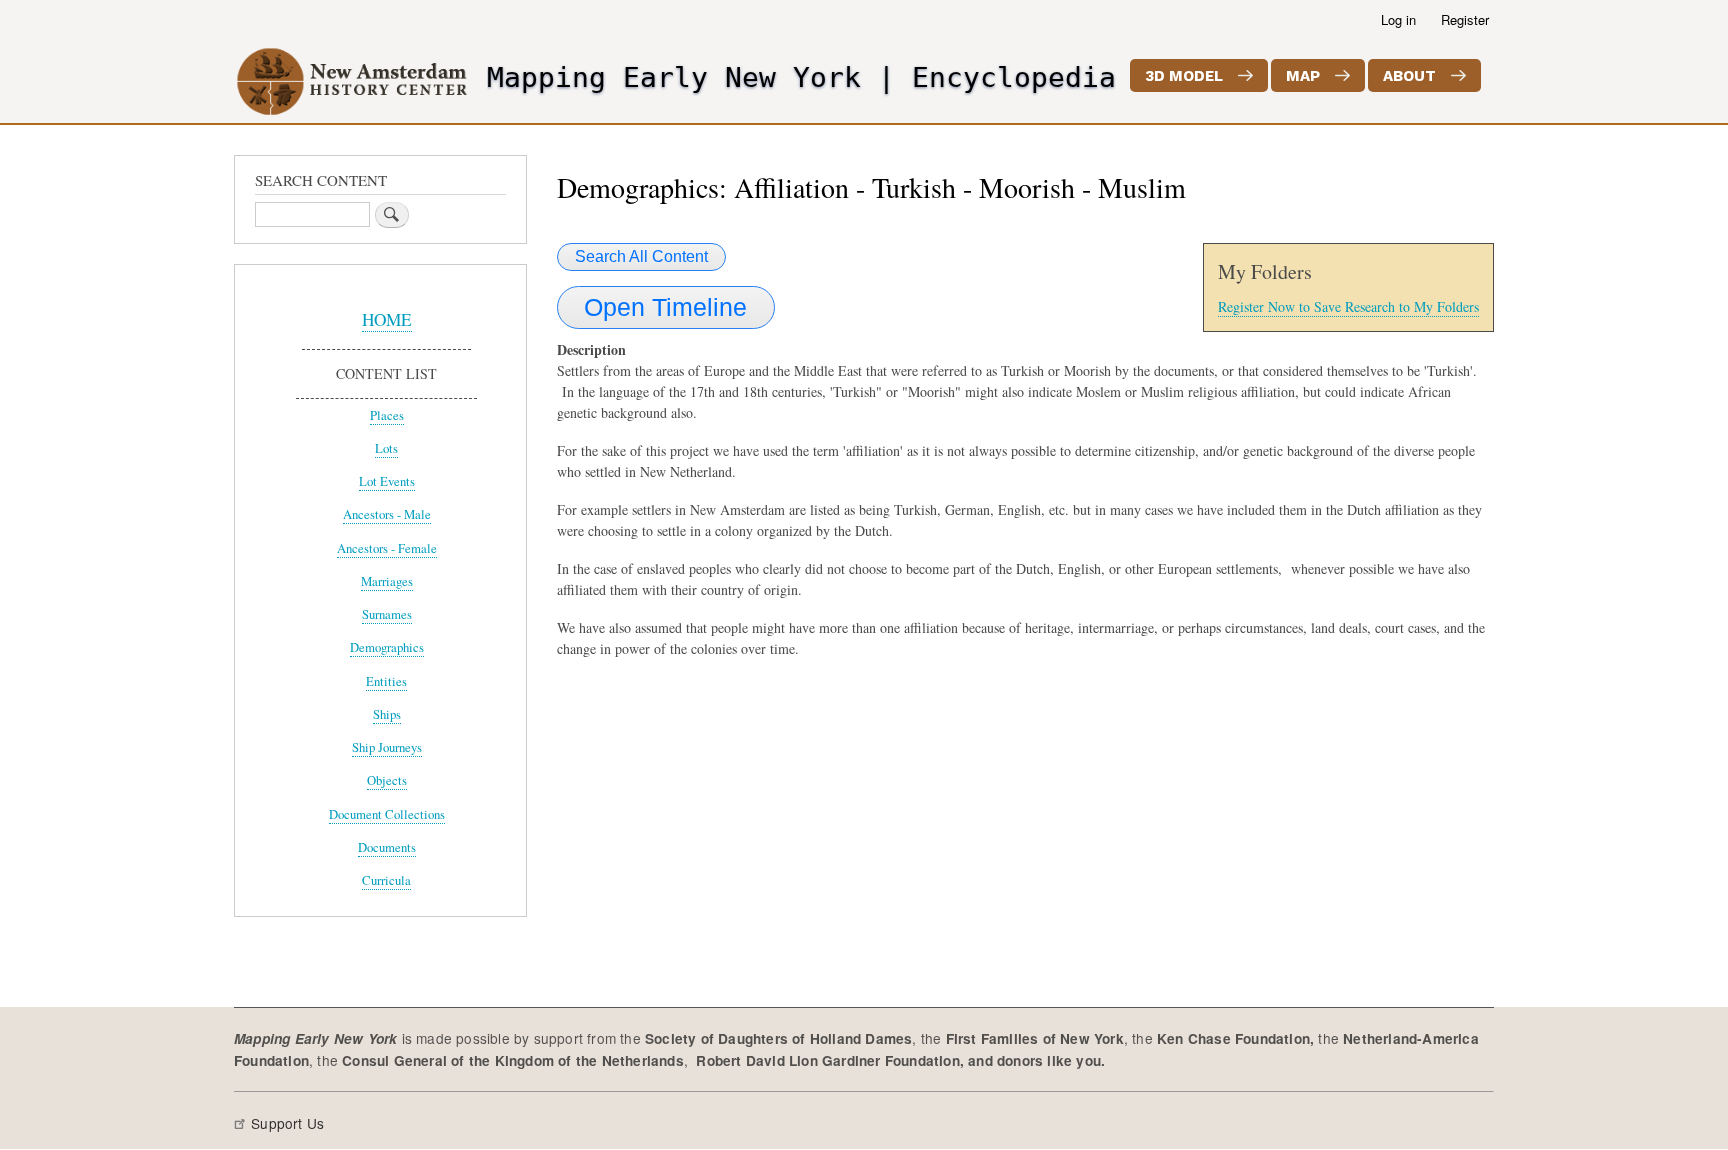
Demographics (387, 647)
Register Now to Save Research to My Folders (1348, 306)
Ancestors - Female (387, 548)
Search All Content (641, 256)
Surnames (387, 614)
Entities (386, 681)
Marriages (387, 581)
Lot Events (387, 481)
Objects (387, 780)
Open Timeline (665, 307)
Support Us (287, 1123)
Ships (387, 714)
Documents (387, 847)
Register (1465, 19)
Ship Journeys (387, 747)
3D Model (1184, 76)
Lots (386, 448)
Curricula (386, 880)
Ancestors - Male (387, 514)
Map (1303, 76)
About (1409, 76)
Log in (1398, 19)
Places (387, 415)
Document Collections (387, 814)
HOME (387, 319)
